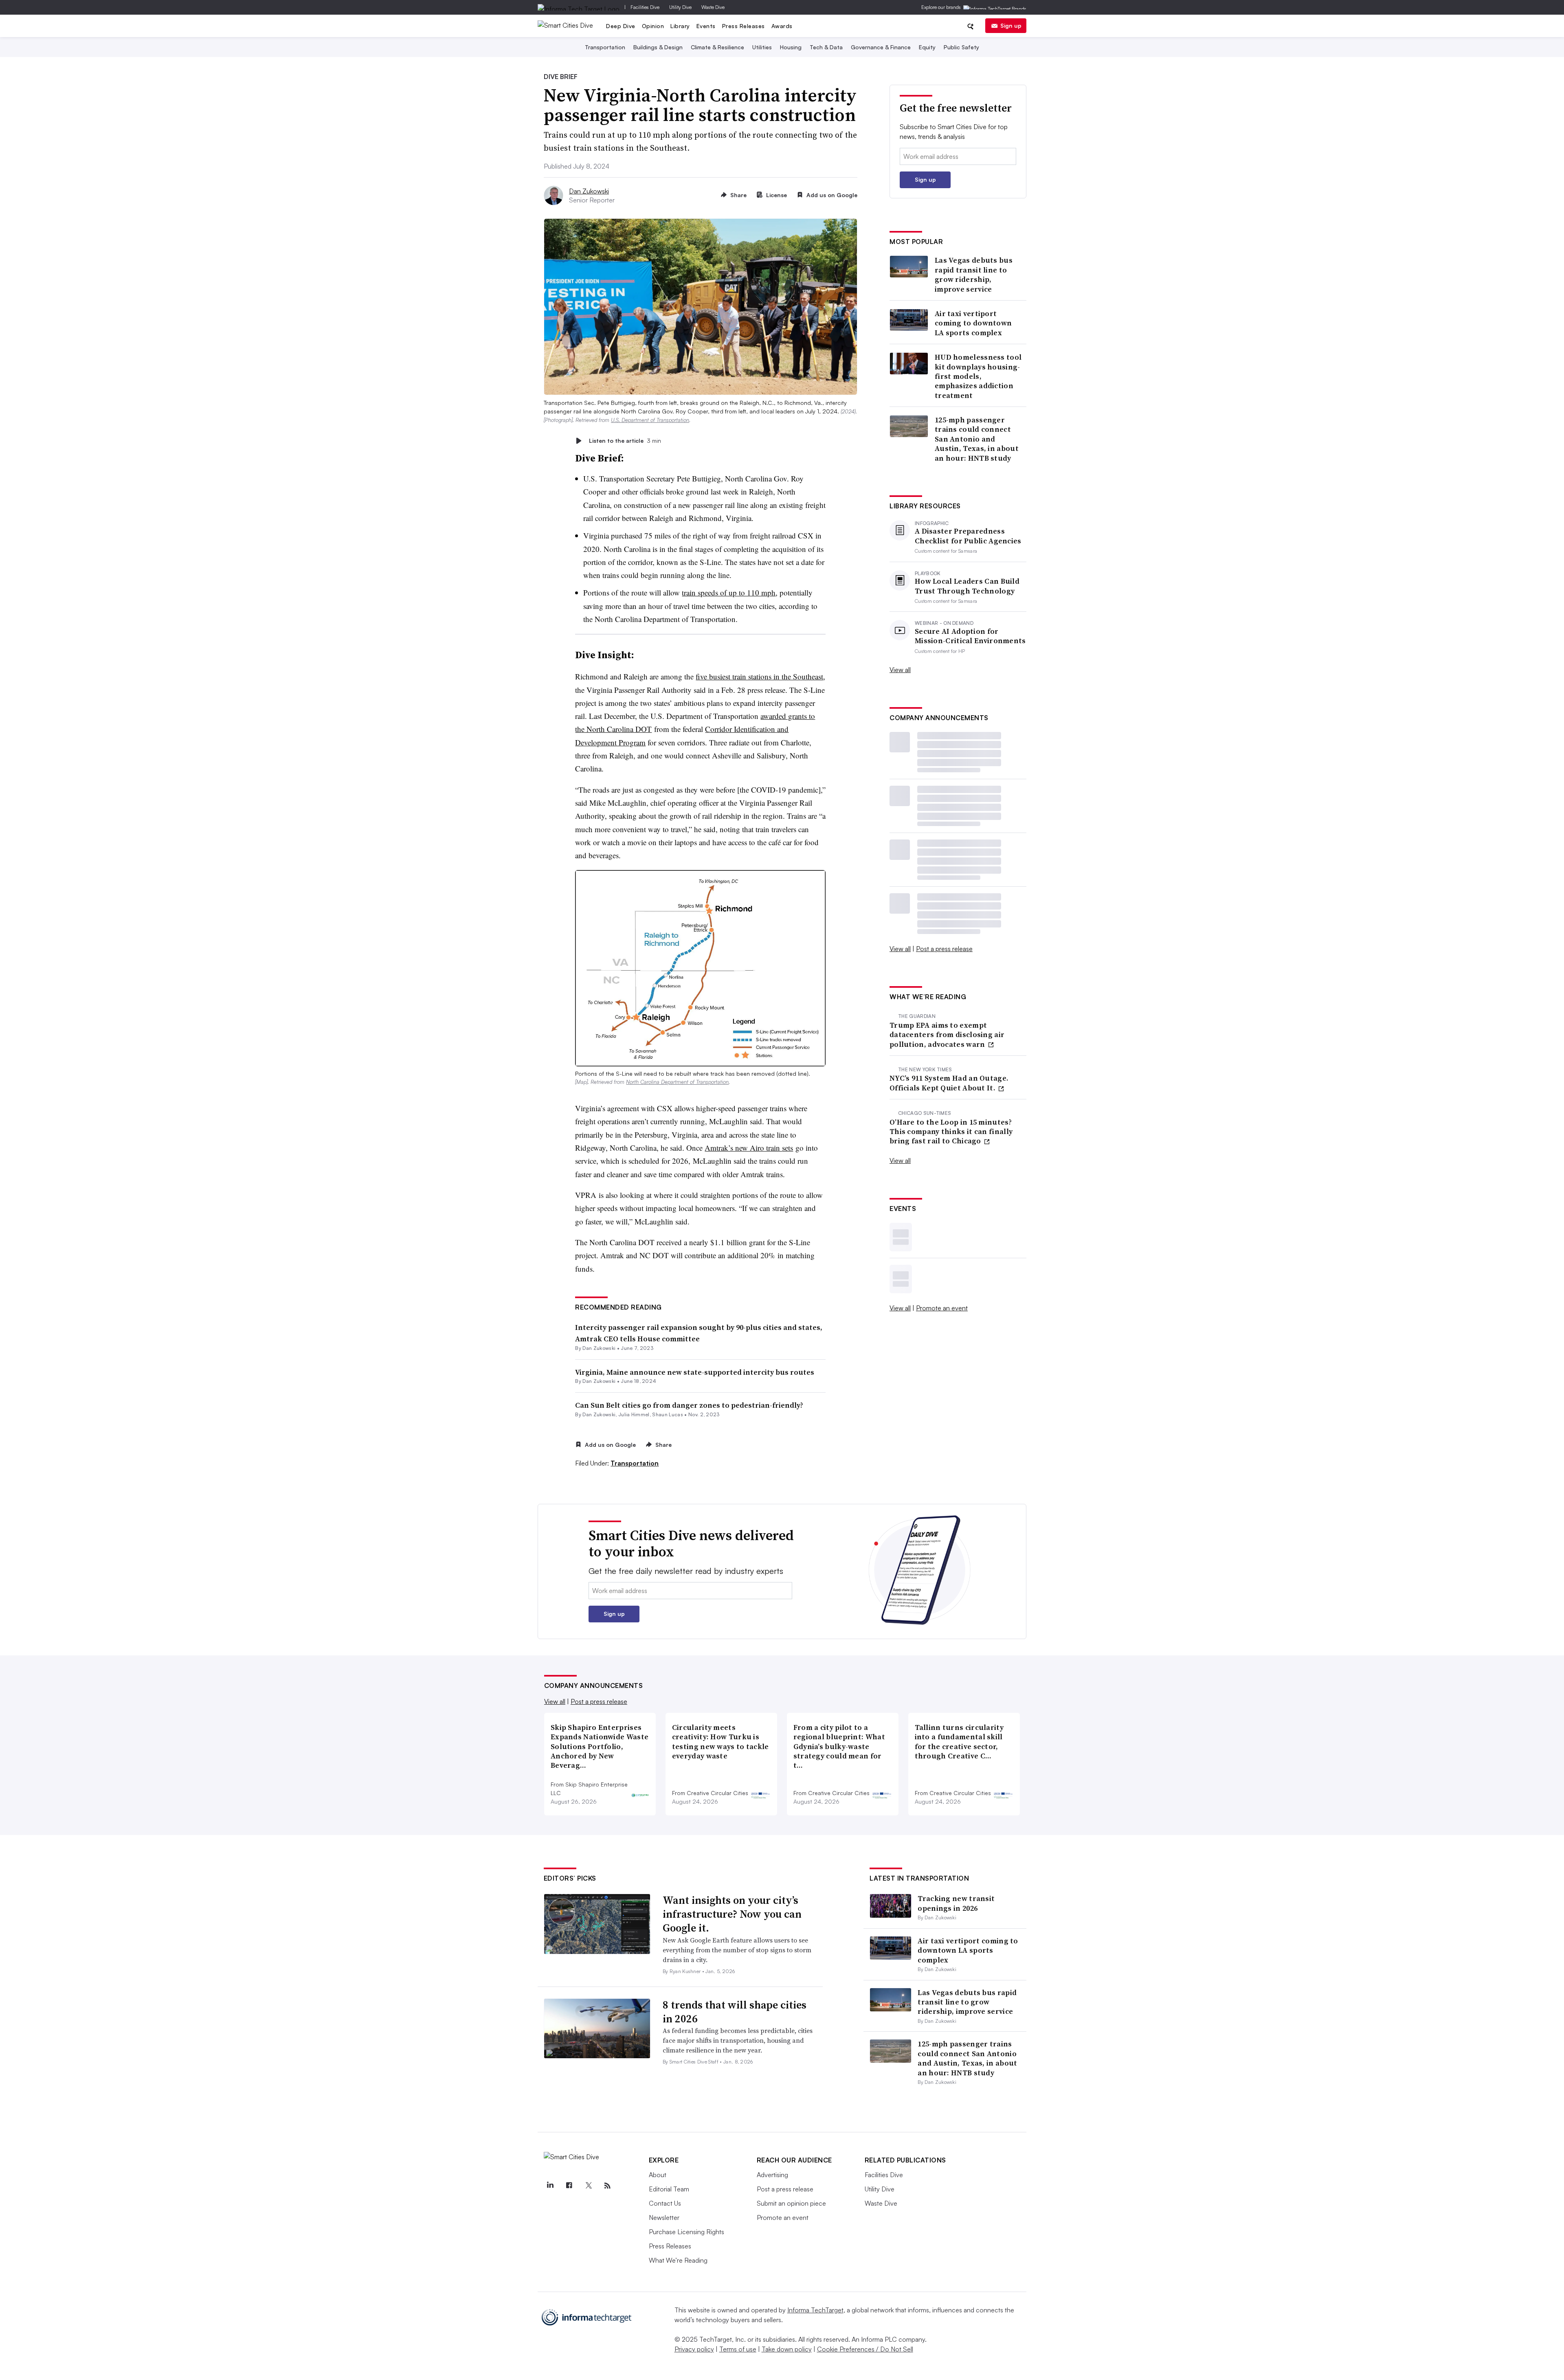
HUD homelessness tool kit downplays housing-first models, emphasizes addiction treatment (978, 376)
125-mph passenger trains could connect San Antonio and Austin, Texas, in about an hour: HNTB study (977, 439)
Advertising (772, 2175)
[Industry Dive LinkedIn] (550, 2186)
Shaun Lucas (668, 1414)
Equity (927, 47)
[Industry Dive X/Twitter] (589, 2186)
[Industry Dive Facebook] (569, 2186)
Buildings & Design (658, 47)
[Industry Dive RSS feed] (608, 2186)
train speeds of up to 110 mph (729, 592)
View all (900, 670)
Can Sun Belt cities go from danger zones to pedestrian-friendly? (689, 1405)
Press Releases (744, 26)
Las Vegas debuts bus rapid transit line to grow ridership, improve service (974, 275)
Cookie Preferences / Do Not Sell (865, 2349)
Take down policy (787, 2349)
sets (787, 1148)
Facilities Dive (645, 7)
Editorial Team (669, 2189)
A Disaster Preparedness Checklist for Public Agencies (968, 536)
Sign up (1011, 25)
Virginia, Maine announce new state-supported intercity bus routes (695, 1372)
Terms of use (738, 2349)
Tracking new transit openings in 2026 (956, 1903)
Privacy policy (694, 2349)
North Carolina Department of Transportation (677, 1082)
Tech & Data (826, 47)
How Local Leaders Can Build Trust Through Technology (967, 586)
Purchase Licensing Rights (686, 2232)
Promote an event (942, 1308)
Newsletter (664, 2217)
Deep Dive (621, 26)
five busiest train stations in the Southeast (759, 676)
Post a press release (944, 949)
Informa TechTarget (815, 2310)
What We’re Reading (678, 2260)
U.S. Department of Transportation (650, 420)
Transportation (605, 47)
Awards (782, 26)
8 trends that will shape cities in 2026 (735, 2012)
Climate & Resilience (717, 47)
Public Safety (961, 47)
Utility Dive (680, 7)
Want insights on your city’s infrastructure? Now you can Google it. (732, 1914)
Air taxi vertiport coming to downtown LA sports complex (973, 323)
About (658, 2175)
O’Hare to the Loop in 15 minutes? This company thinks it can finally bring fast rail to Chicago (951, 1132)
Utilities (762, 47)
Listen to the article (625, 441)
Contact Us (665, 2203)
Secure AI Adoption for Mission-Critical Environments (970, 636)
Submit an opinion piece (791, 2203)
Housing (791, 47)
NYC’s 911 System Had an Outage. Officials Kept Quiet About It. (949, 1083)
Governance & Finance (881, 47)
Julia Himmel (634, 1414)
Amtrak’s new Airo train (743, 1148)
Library (680, 26)
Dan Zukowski (589, 191)
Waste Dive (713, 7)
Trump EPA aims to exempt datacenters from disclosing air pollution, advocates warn (947, 1035)
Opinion (653, 26)
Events (706, 26)
